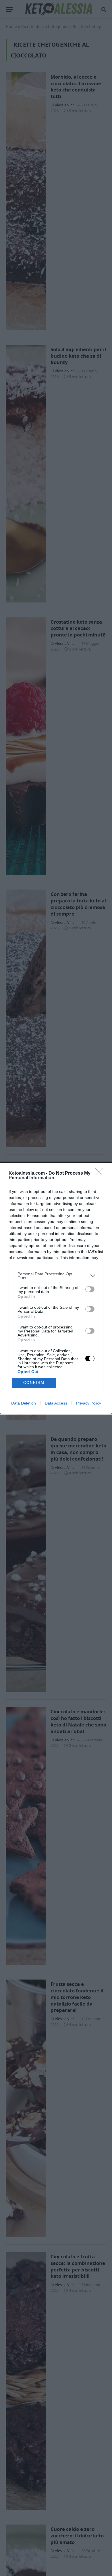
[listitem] (56, 1276)
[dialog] (56, 1288)
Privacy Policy (89, 1403)
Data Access (56, 1403)
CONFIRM (34, 1383)
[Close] (101, 1173)
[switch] (90, 1289)
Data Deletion (24, 1403)
